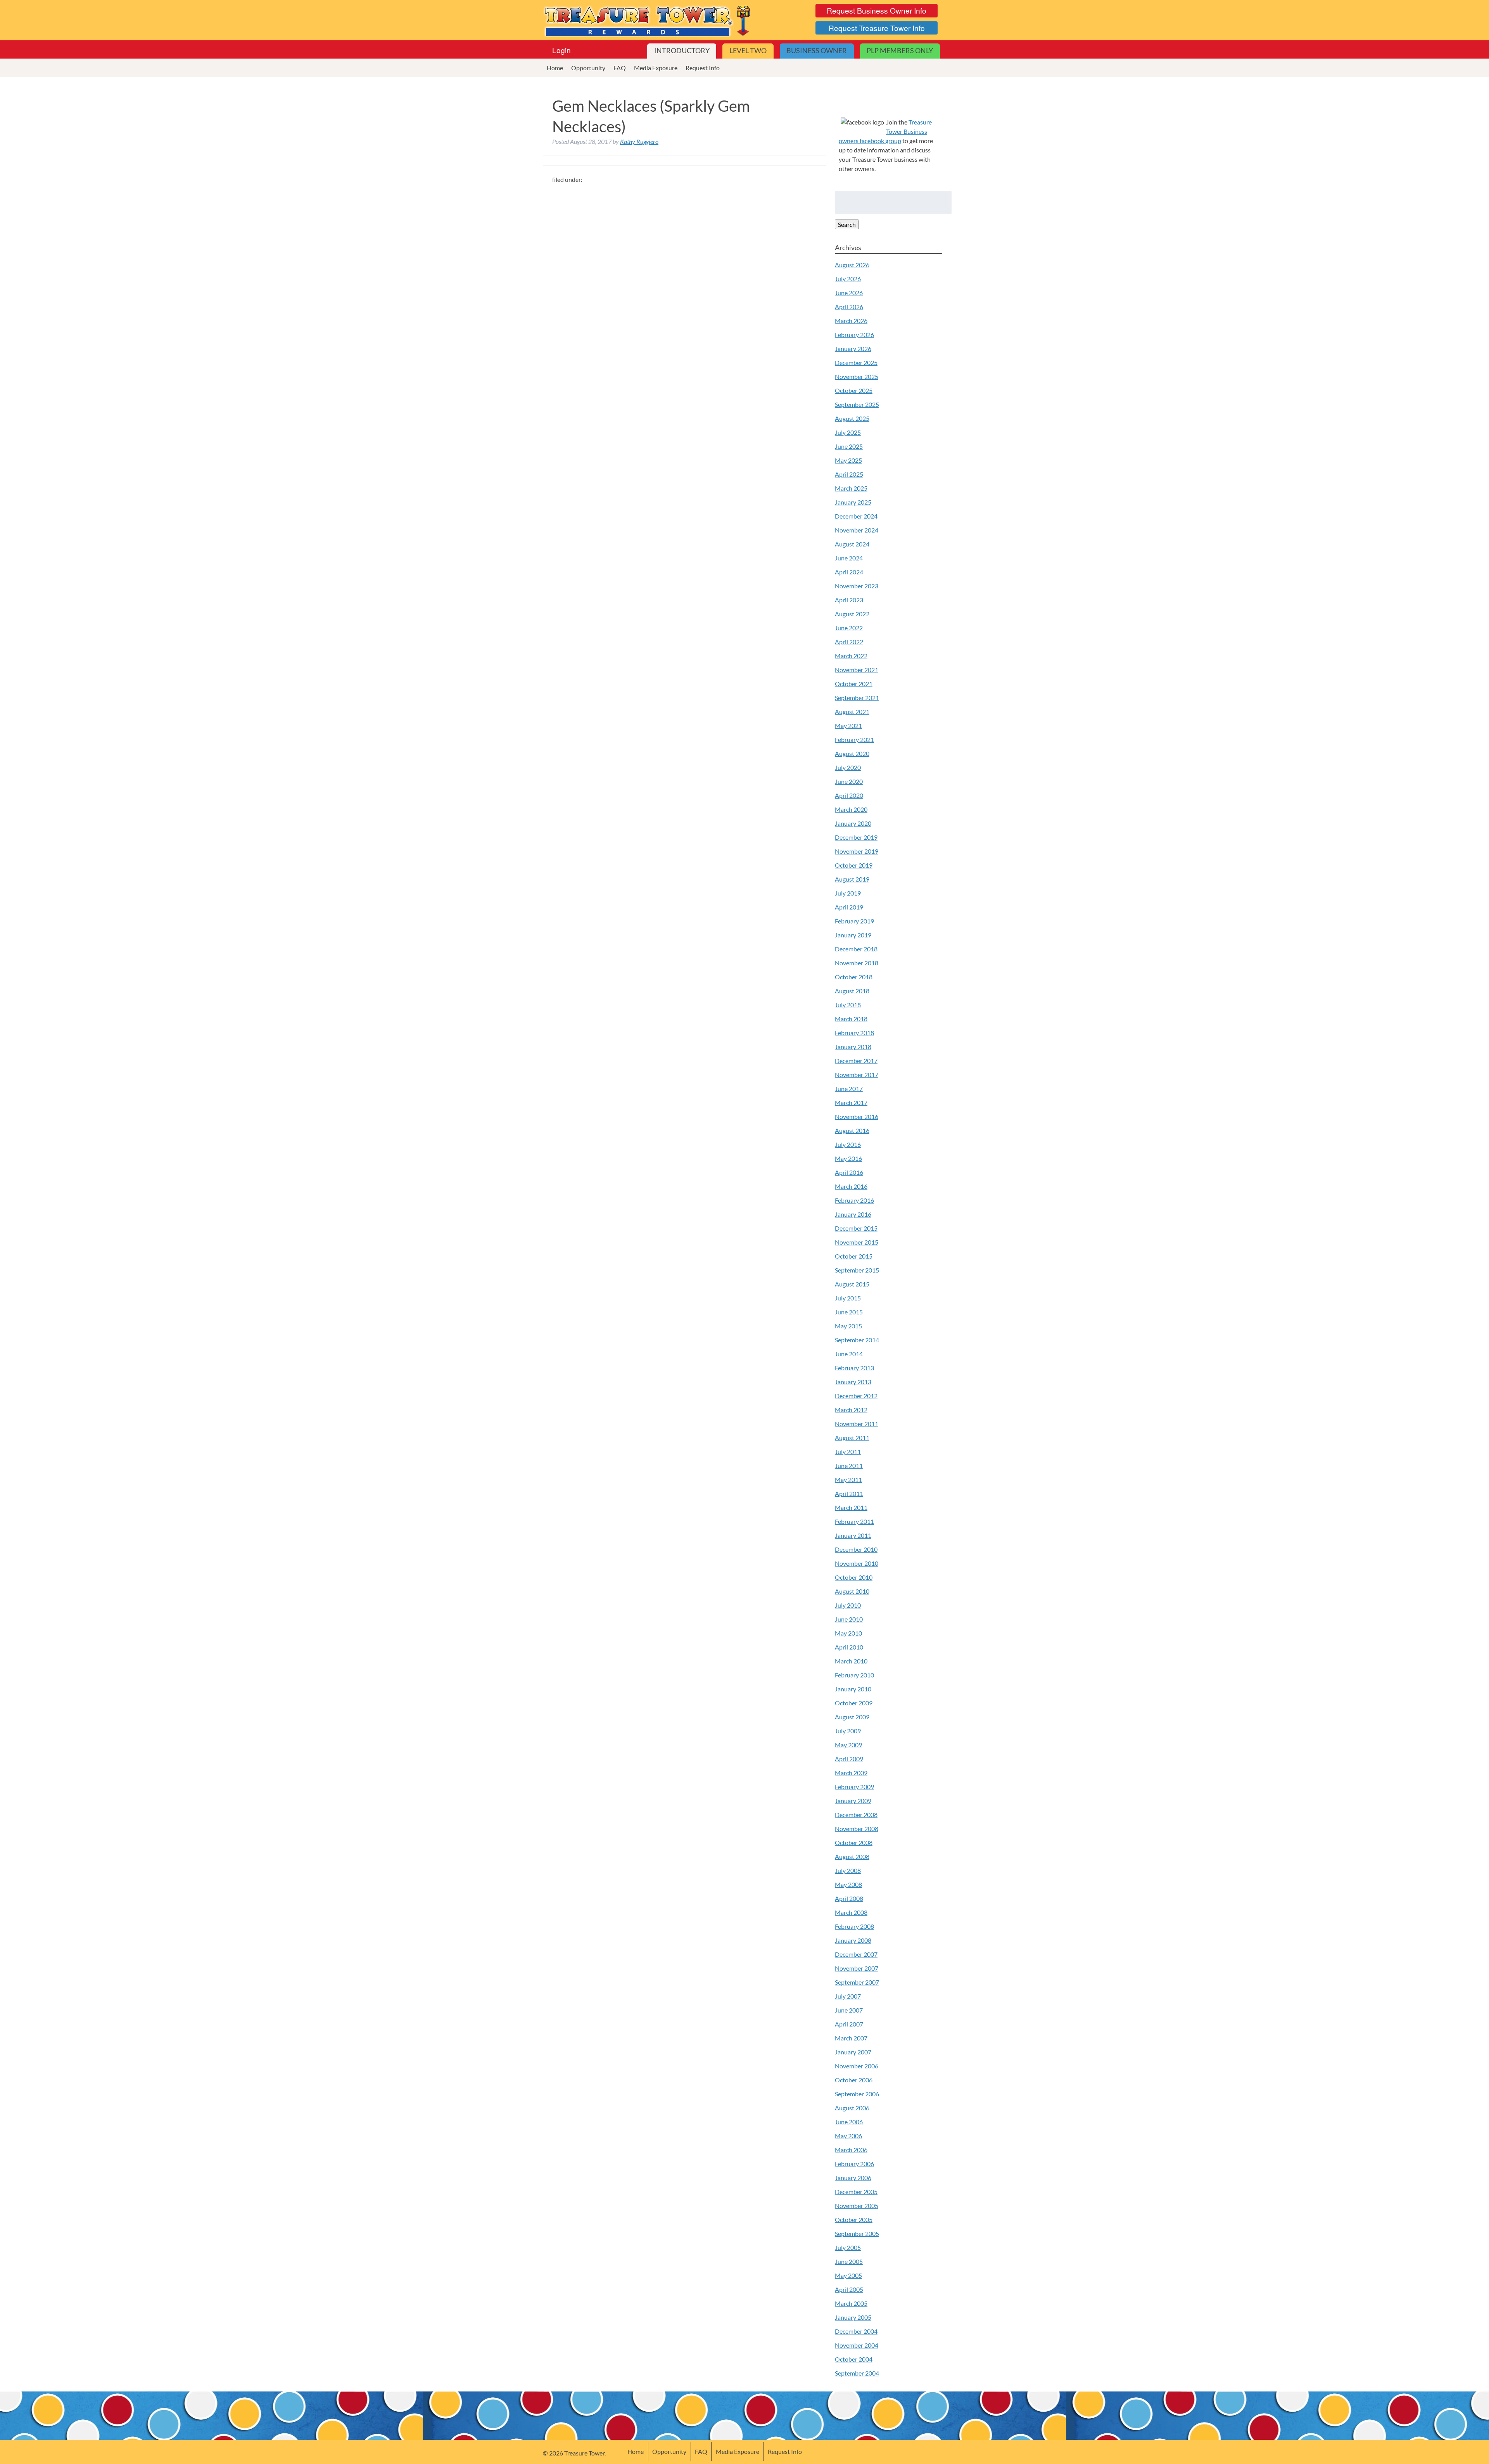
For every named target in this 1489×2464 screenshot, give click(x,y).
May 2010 (848, 1633)
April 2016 (849, 1172)
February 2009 (854, 1787)
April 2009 (849, 1759)
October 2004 (854, 2359)
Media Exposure (656, 68)
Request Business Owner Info (877, 10)
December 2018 (856, 949)
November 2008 (857, 1829)
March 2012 (851, 1410)
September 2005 (857, 2233)
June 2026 (849, 293)
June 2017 (849, 1088)
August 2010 (852, 1591)
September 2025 (857, 404)
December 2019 (856, 837)
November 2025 (857, 376)
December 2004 (856, 2331)
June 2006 (849, 2122)
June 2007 (849, 2010)
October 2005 (854, 2219)
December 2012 (856, 1396)
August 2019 (852, 879)
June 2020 (849, 781)
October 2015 (854, 1256)
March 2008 (851, 1912)
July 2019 (848, 893)
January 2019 (853, 935)
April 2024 (849, 572)
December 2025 (856, 362)
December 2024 (856, 516)
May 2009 (848, 1745)
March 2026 (851, 321)
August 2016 (852, 1130)
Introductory (682, 51)
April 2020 (849, 795)
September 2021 (857, 698)
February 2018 (854, 1033)
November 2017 (857, 1075)
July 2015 (848, 1298)
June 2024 (849, 558)
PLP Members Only (900, 51)
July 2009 (848, 1731)
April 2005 (849, 2289)
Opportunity (588, 68)
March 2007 (851, 2038)
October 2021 (854, 684)
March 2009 (851, 1773)
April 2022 (849, 642)
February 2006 (854, 2164)
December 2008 (856, 1815)
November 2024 (857, 530)
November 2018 (857, 963)
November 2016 (857, 1116)
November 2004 (857, 2345)
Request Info (703, 68)
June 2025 (849, 446)
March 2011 (851, 1507)
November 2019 (857, 851)
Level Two (748, 51)
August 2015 (852, 1284)
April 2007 (849, 2024)
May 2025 (848, 460)
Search (847, 224)
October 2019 (854, 865)
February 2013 (854, 1368)
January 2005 (853, 2317)
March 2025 (851, 488)
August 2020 (852, 753)
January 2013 (853, 1382)
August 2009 (852, 1717)
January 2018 (853, 1047)
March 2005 (851, 2303)
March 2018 (851, 1019)
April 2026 (849, 307)
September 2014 (857, 1340)
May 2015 (848, 1326)
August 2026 (852, 265)
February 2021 (854, 739)
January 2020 (853, 823)
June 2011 (849, 1465)
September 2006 (857, 2094)
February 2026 (854, 335)
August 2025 (852, 418)
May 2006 (848, 2136)
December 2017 (856, 1061)
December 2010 (856, 1549)
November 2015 (857, 1242)
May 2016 (848, 1158)
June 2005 (849, 2261)
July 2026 (848, 279)
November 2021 (857, 670)
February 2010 (854, 1675)
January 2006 (853, 2178)
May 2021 (848, 725)
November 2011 (857, 1424)
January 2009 (853, 1801)
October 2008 (854, 1842)
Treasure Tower (648, 20)
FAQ (620, 68)
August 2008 (852, 1856)
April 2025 (849, 474)
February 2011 (854, 1521)
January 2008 (853, 1940)
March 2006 (851, 2150)
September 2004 (857, 2373)
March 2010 (851, 1661)
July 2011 (848, 1452)
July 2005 (848, 2247)
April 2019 (849, 907)
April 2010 (849, 1647)
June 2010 (849, 1619)
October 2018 (854, 977)
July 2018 (848, 1005)
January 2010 (853, 1689)
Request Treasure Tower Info (877, 28)
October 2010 (854, 1577)
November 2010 (857, 1563)
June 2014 (849, 1354)
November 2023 (857, 586)
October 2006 (854, 2080)
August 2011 (852, 1438)
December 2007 (856, 1954)
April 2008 (849, 1898)
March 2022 (851, 656)
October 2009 (854, 1703)
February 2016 (854, 1200)
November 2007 (857, 1968)
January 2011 (853, 1535)
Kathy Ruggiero (639, 141)
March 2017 (851, 1102)
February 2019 (854, 921)
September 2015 (857, 1270)
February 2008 (854, 1926)
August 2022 (852, 614)
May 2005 (848, 2275)
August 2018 (852, 991)
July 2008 (848, 1870)
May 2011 (848, 1479)
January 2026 (853, 348)
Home (555, 68)
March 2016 (851, 1186)
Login (561, 50)
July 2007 (848, 1996)
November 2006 (857, 2066)
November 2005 (857, 2205)
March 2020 (851, 809)
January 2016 (853, 1214)
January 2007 (853, 2052)
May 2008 (848, 1884)
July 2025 (848, 432)
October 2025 (854, 390)
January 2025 (853, 502)
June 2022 (849, 628)
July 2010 (848, 1605)
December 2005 (856, 2192)
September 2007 (857, 1982)
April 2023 (849, 600)
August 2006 (852, 2108)
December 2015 (856, 1228)
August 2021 (852, 712)
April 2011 (849, 1493)
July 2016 (848, 1144)
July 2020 (848, 767)
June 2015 (849, 1312)
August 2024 (852, 544)
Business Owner (817, 51)
